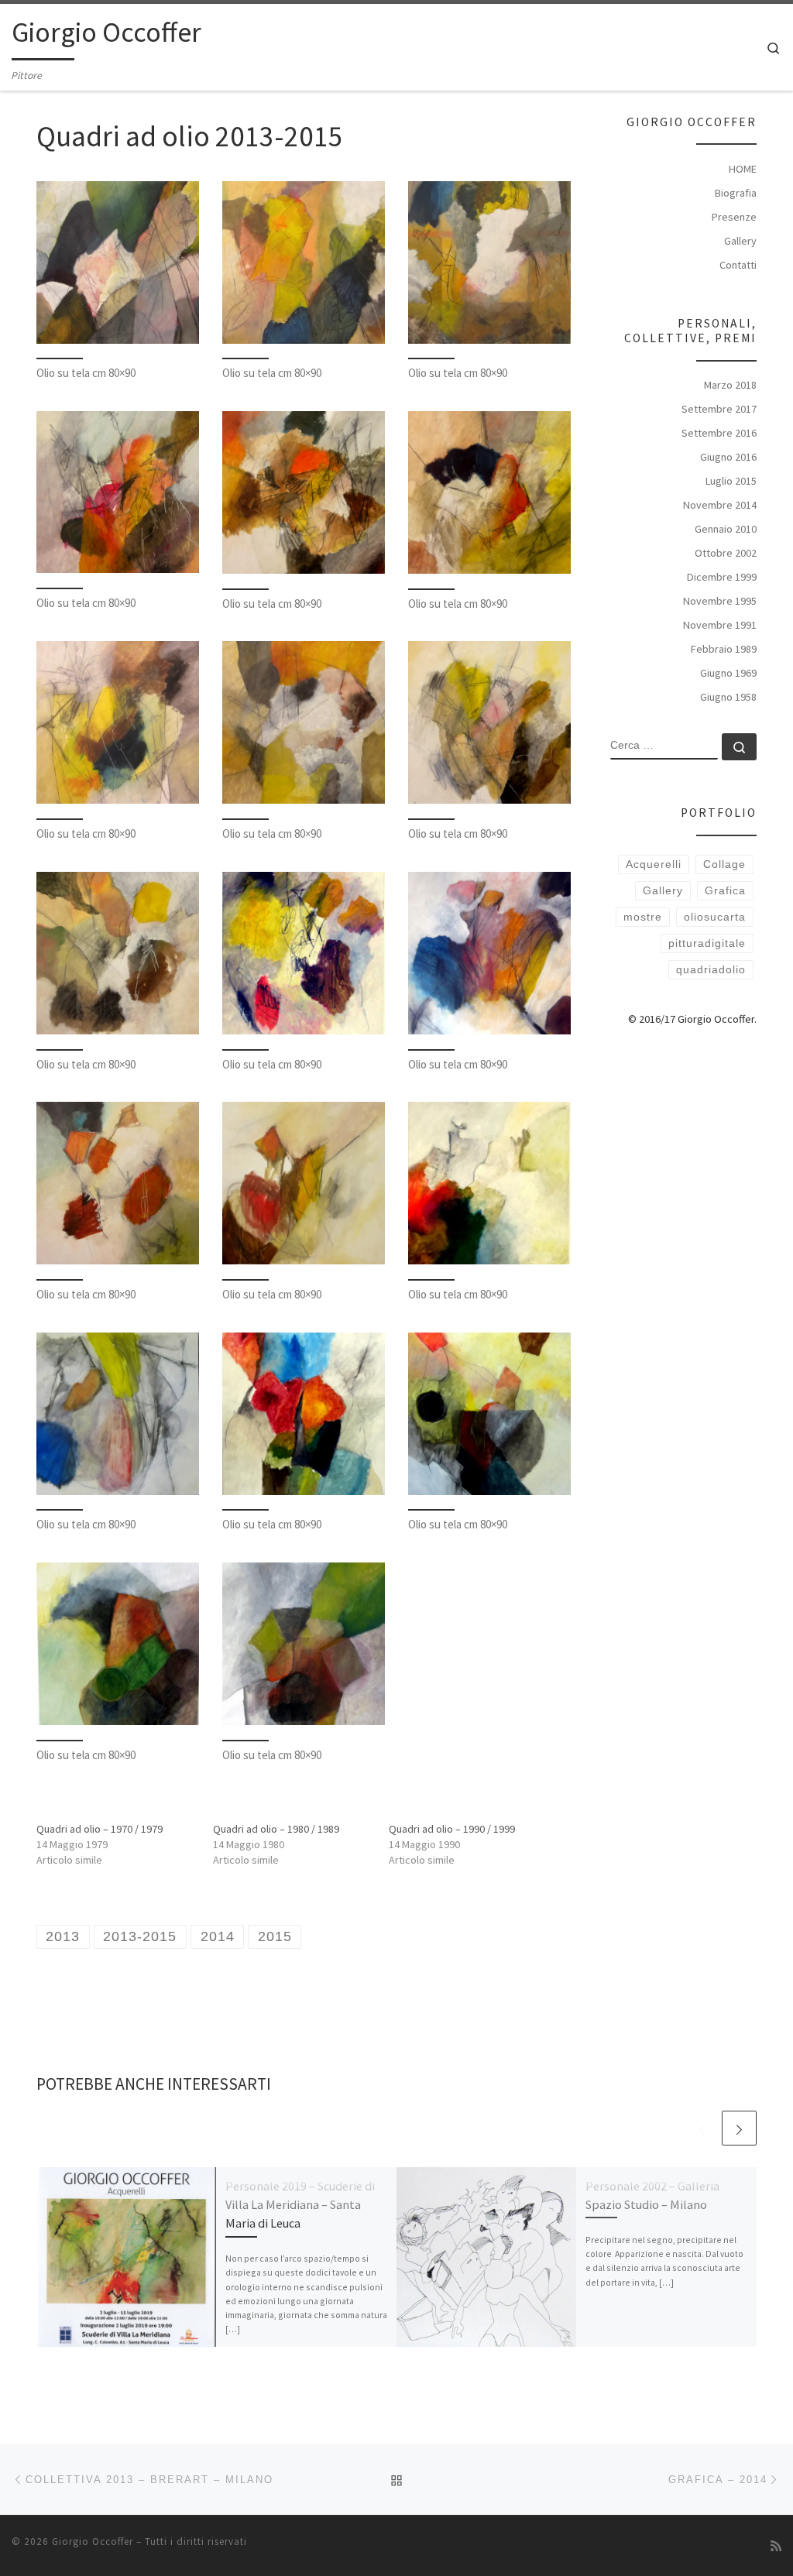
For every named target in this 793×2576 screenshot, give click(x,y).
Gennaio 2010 (726, 529)
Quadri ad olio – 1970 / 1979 (100, 1829)
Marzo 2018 (730, 385)
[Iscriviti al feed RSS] (776, 2546)
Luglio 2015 (731, 481)
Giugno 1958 (728, 697)
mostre (643, 917)
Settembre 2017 (719, 409)
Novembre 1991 (720, 625)
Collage (724, 864)
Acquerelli (654, 864)
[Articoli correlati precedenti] (702, 2128)
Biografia (736, 193)
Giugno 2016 (728, 457)
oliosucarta (715, 917)
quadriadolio (711, 969)
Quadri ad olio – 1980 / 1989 (276, 1829)
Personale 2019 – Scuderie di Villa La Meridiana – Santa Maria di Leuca (300, 2205)
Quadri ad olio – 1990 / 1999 (452, 1829)
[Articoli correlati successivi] (739, 2128)
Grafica (725, 890)
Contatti (738, 265)
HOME (743, 169)
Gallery (740, 241)
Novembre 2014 (720, 505)
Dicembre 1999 (722, 577)
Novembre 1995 (720, 601)
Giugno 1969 (728, 673)
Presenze (734, 217)
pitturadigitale (707, 943)
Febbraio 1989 (724, 649)
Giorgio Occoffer (93, 2542)
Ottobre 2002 (726, 553)
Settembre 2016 (719, 433)
